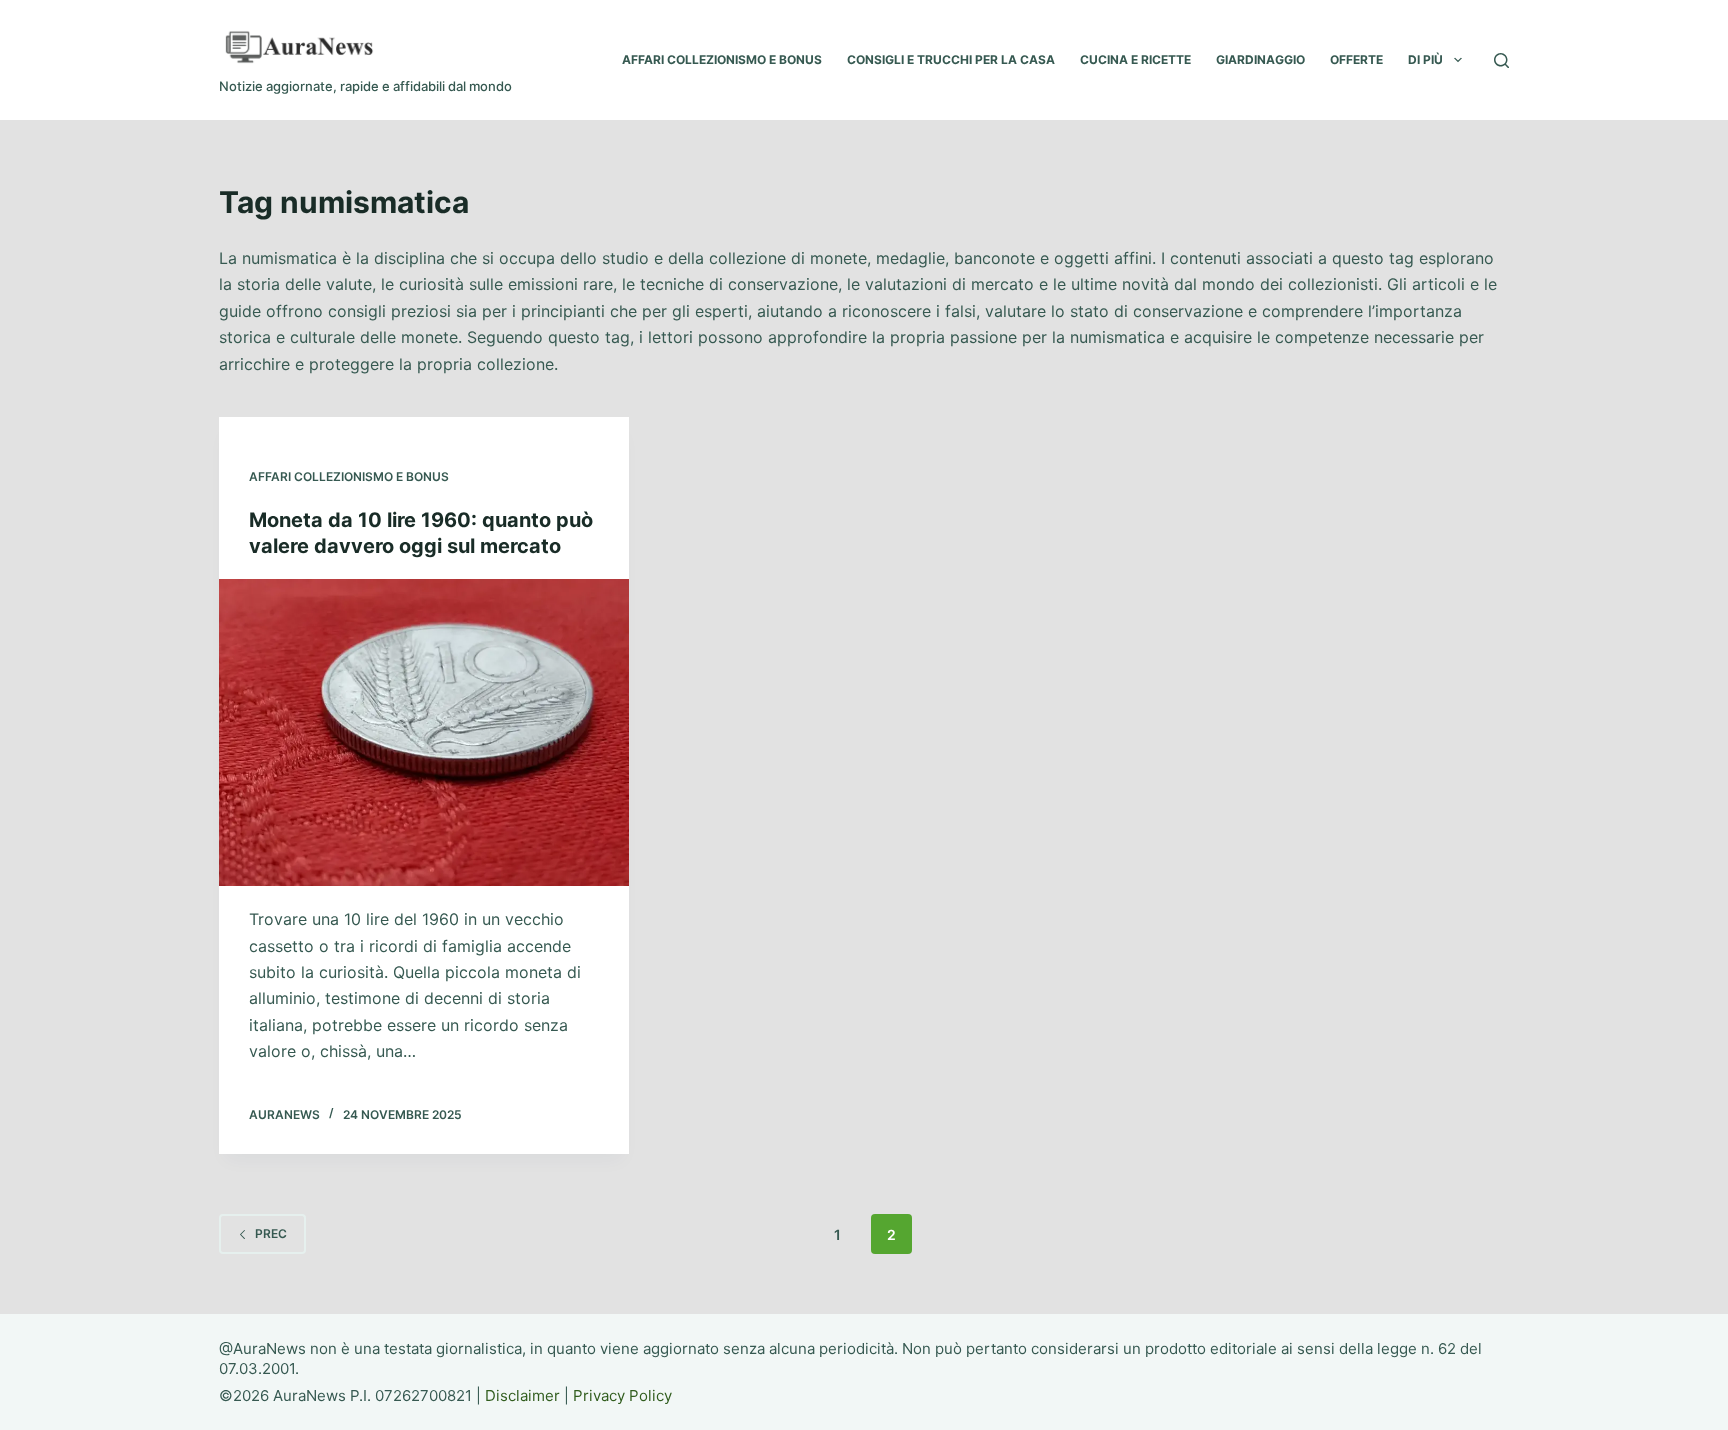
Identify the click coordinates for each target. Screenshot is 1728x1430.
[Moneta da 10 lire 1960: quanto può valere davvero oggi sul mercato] (424, 733)
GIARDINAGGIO (1260, 59)
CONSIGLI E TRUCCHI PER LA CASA (951, 59)
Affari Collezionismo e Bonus (349, 476)
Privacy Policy (622, 1395)
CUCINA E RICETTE (1135, 59)
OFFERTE (1356, 59)
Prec (271, 1233)
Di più (1425, 59)
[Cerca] (1501, 60)
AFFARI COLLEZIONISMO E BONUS (722, 59)
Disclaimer (522, 1395)
